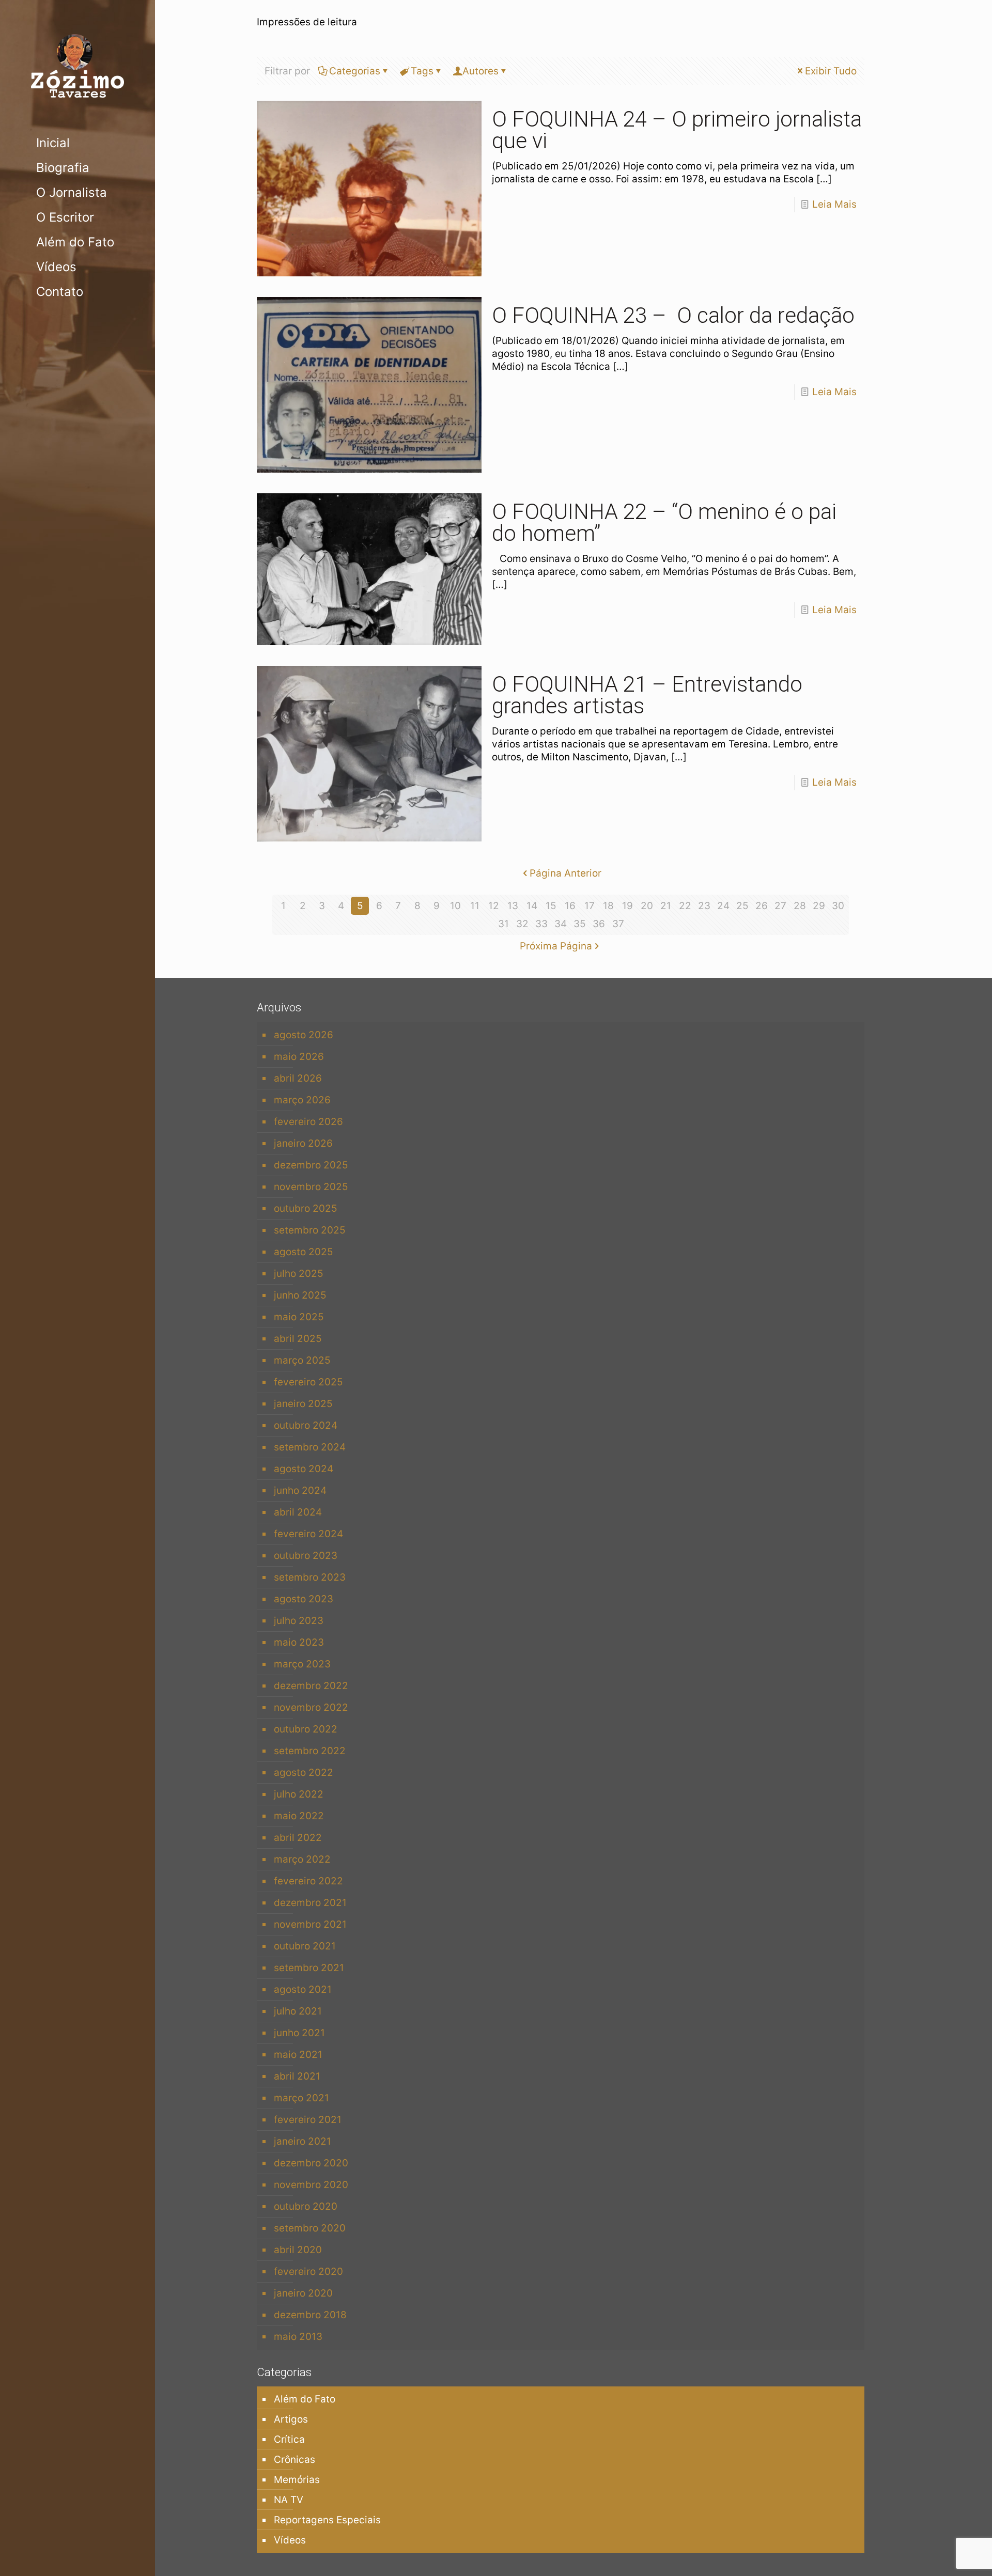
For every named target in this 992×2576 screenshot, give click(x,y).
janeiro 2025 (303, 1404)
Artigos (291, 2419)
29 (819, 906)
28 (800, 906)
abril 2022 (298, 1838)
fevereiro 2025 (308, 1382)
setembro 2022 (310, 1751)
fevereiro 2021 (308, 2120)
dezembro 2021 (310, 1903)
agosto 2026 (304, 1035)
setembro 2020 (310, 2228)
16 (570, 906)
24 (723, 906)
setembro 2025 (310, 1230)
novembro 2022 (311, 1707)
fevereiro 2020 (308, 2271)
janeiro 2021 (303, 2141)
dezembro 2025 (311, 1165)
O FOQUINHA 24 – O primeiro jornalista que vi (677, 130)
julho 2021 (298, 2011)
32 (522, 924)
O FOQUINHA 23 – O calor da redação (673, 315)
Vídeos (290, 2540)
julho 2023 (299, 1621)
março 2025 (302, 1360)
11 (475, 906)
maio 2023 (299, 1642)
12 (494, 906)
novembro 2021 (310, 1924)
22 (685, 906)
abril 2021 (297, 2076)
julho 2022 (299, 1794)
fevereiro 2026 (308, 1122)
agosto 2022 (304, 1773)
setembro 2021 (309, 1968)
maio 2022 (299, 1816)
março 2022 (302, 1859)
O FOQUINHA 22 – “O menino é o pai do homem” (664, 522)
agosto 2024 (304, 1469)
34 (561, 924)
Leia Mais (834, 204)
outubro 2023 (306, 1556)
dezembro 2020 (311, 2163)
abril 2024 (298, 1512)
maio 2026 (299, 1057)
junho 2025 (300, 1295)
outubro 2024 (306, 1425)
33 (541, 924)
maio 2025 (299, 1317)
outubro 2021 (305, 1946)
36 (599, 924)
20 (647, 906)
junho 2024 (300, 1490)
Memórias (297, 2480)
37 (618, 924)
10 (455, 906)
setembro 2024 (310, 1447)
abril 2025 (298, 1339)
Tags (422, 71)
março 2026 (302, 1100)
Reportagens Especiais (327, 2520)
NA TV (289, 2500)
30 (838, 906)
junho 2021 (299, 2033)
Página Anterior (565, 873)
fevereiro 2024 (308, 1534)
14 (532, 906)
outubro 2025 (306, 1208)
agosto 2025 (304, 1252)
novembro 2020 (311, 2185)
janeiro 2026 (303, 1143)
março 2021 (301, 2098)
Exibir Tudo (831, 71)
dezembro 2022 (311, 1686)
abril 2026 (298, 1078)
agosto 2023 (304, 1599)
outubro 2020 (306, 2206)
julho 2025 (299, 1274)
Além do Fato (305, 2399)
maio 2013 (298, 2337)
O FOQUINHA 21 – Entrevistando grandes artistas (647, 695)
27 (780, 906)
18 (608, 906)
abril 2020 (298, 2250)
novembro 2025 (311, 1187)
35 (580, 924)
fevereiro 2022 (308, 1881)
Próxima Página (556, 946)
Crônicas (295, 2460)
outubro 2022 (306, 1729)
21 (666, 906)
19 (627, 906)
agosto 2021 (303, 1989)
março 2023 (302, 1664)
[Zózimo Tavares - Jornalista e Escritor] (78, 65)
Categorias (355, 71)
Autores (481, 71)
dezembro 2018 (310, 2315)
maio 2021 (298, 2055)
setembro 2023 (310, 1577)
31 (503, 924)
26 (762, 906)
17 (590, 906)
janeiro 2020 (303, 2293)
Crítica (289, 2439)
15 (551, 906)
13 (513, 906)
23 (704, 906)
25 (742, 906)
